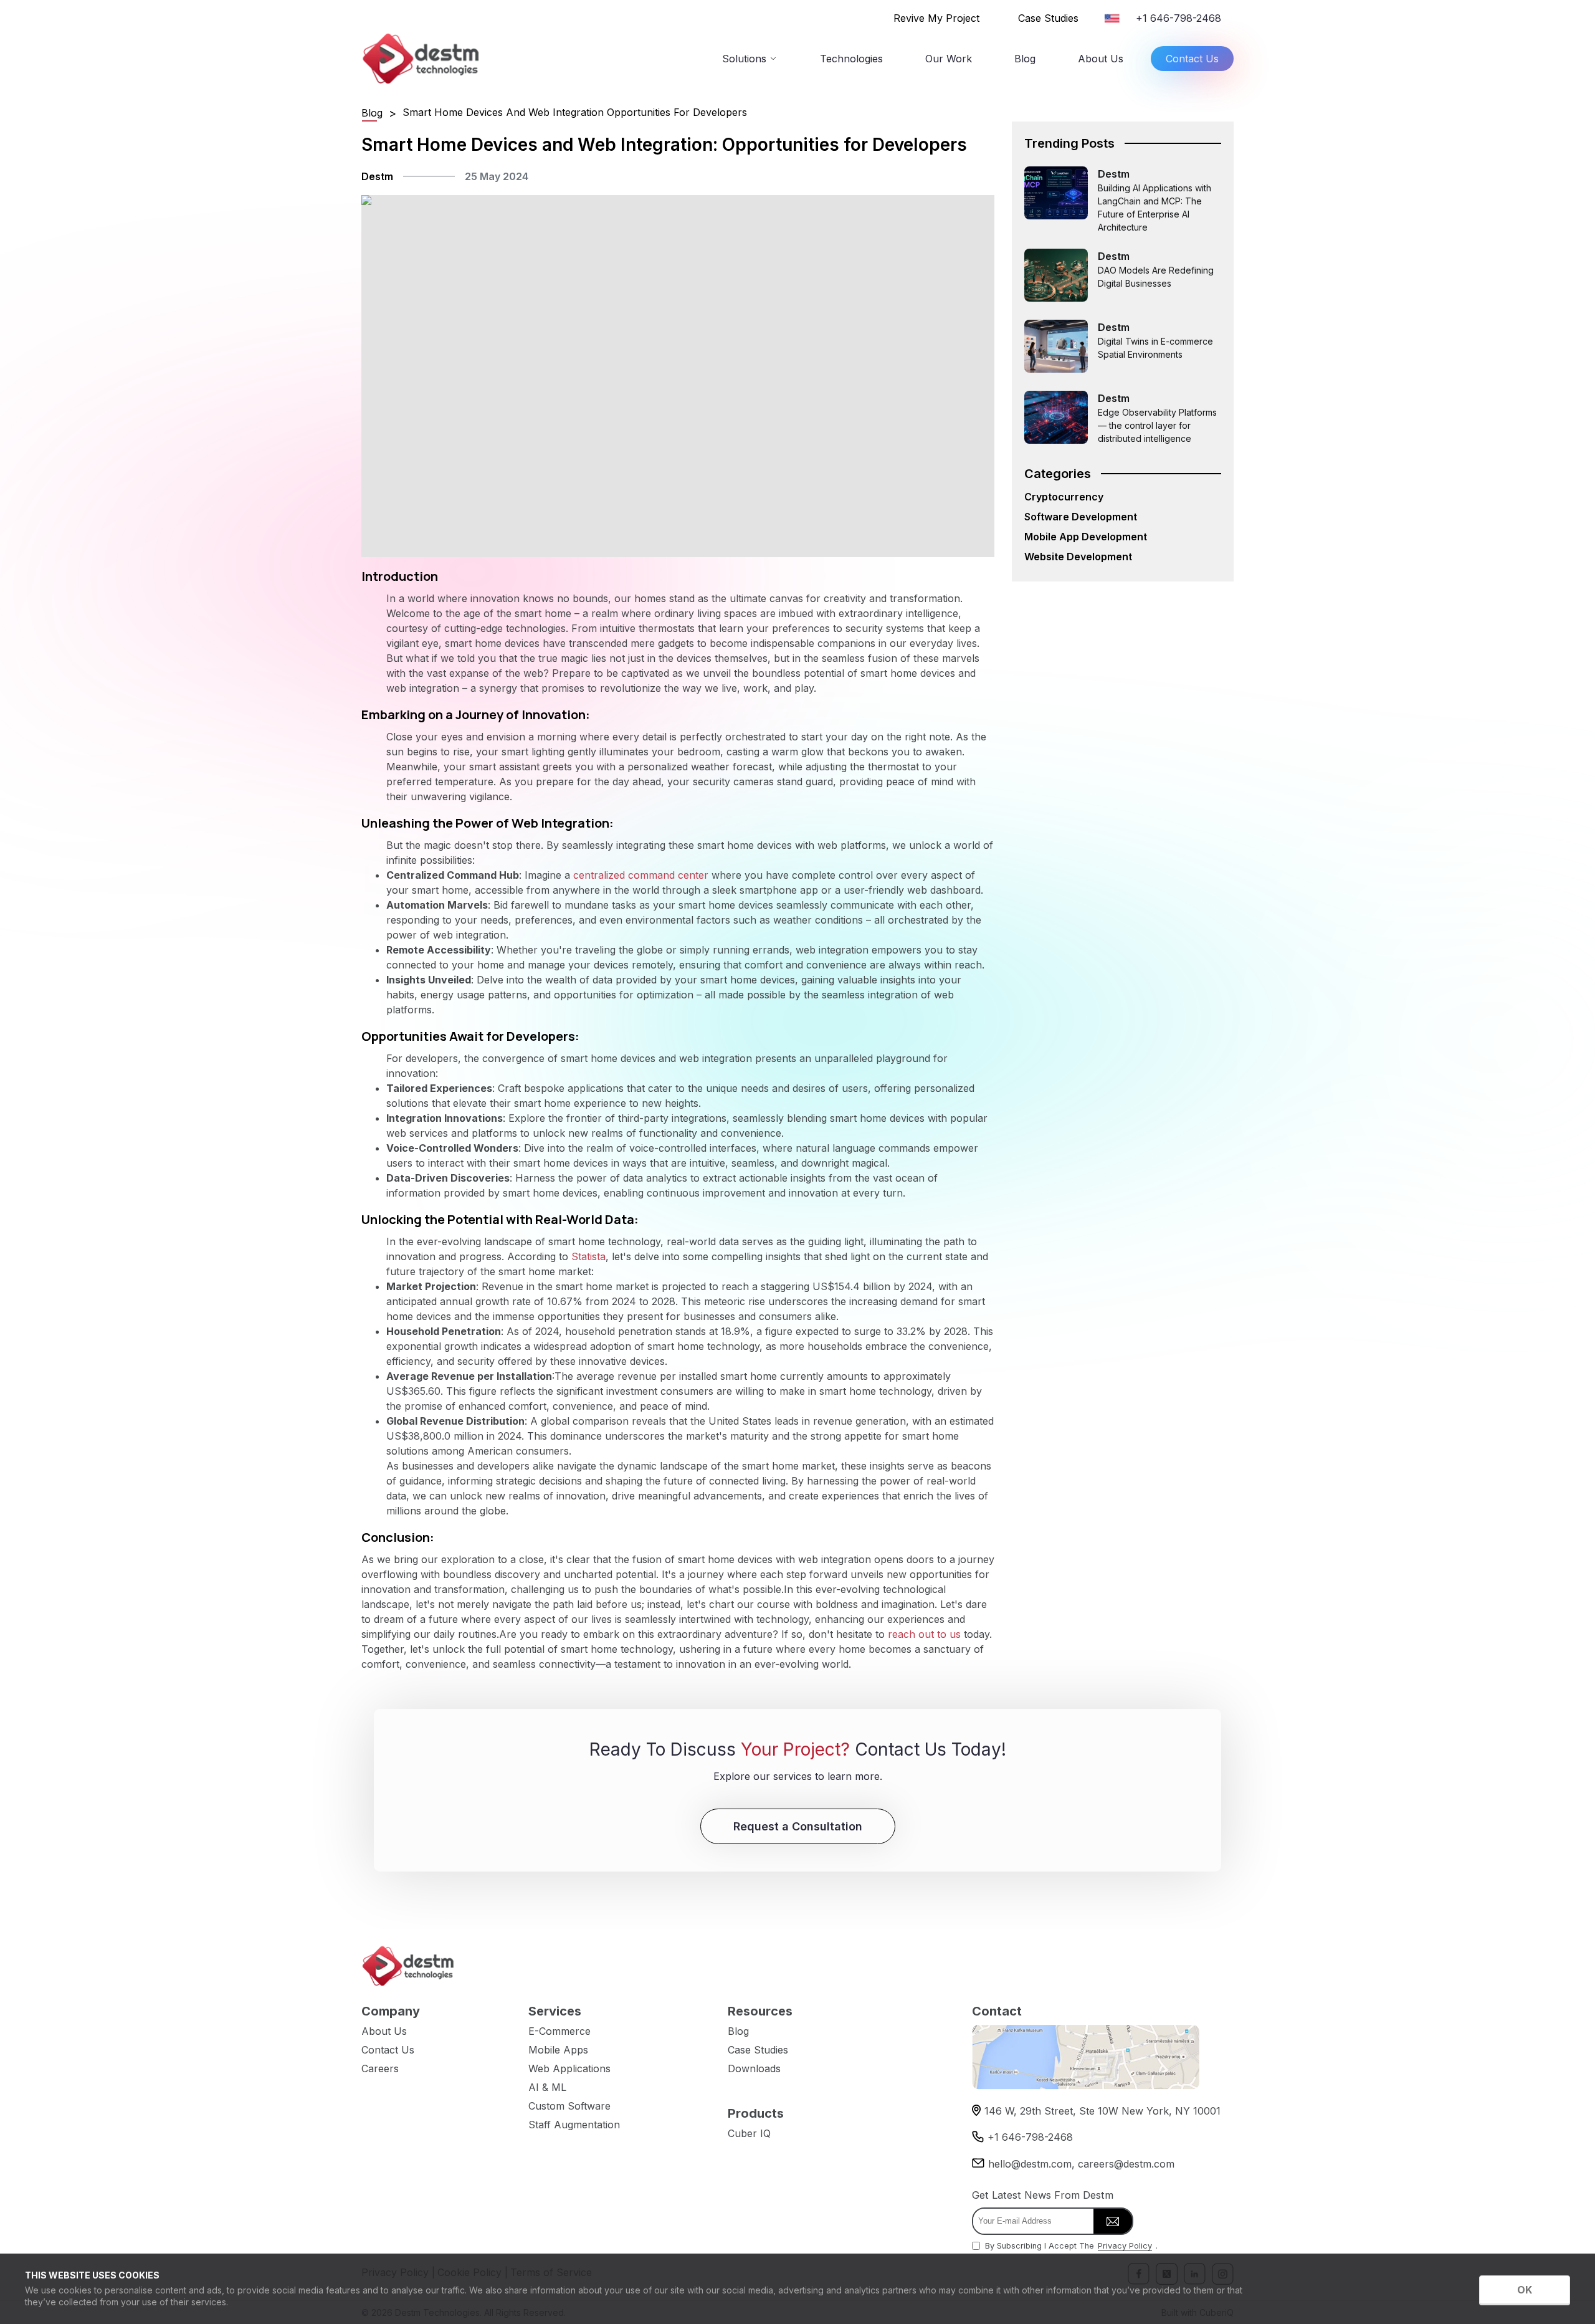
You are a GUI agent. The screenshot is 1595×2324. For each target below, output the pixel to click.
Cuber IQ (749, 2133)
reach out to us (924, 1634)
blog (372, 113)
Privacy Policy (1125, 2246)
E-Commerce (559, 2031)
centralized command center (641, 875)
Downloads (754, 2068)
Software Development (1081, 517)
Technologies (851, 59)
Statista (588, 1256)
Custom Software (569, 2106)
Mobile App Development (1086, 537)
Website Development (1078, 557)
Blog (1025, 59)
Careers (380, 2068)
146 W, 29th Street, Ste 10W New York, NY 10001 (1102, 2111)
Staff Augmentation (574, 2125)
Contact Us (1192, 59)
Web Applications (569, 2068)
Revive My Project (936, 18)
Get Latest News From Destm (1043, 2195)
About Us (1101, 59)
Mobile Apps (558, 2050)
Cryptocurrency (1064, 497)
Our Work (949, 59)
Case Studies (1048, 18)
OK (1525, 2290)
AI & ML (547, 2087)
